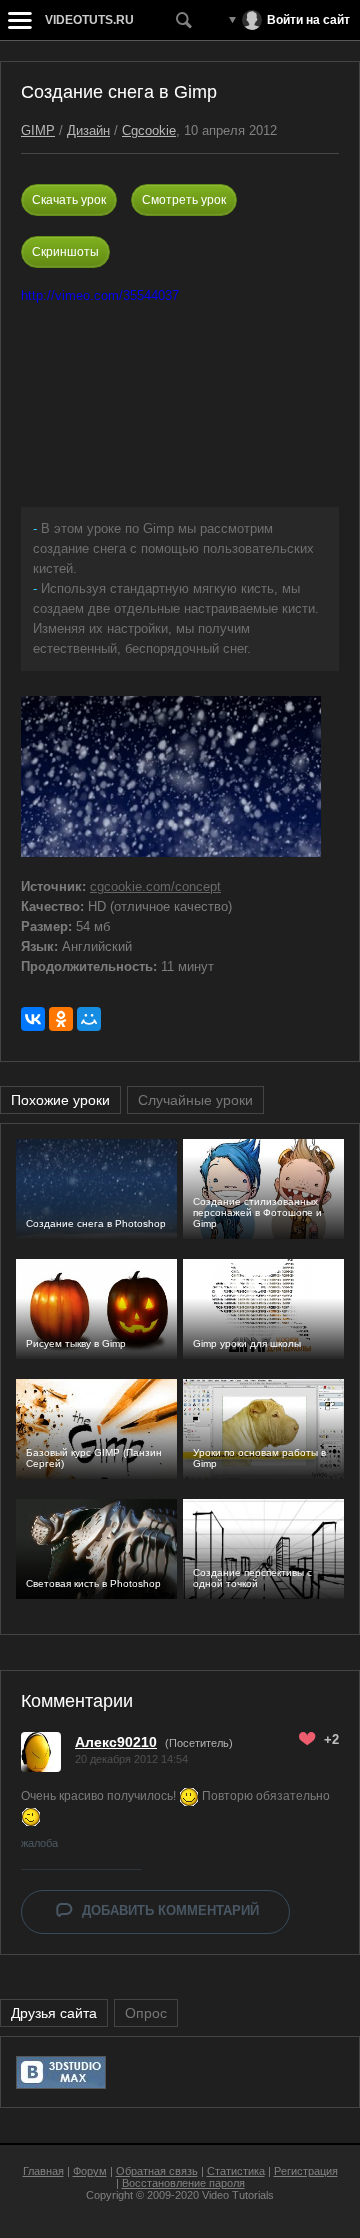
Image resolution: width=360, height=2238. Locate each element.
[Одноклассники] (61, 1019)
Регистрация (306, 2171)
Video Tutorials (238, 2195)
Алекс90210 (116, 1742)
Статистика (236, 2171)
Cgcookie (149, 130)
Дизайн (88, 130)
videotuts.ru (89, 20)
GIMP (38, 130)
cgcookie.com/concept (155, 886)
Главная (43, 2171)
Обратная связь (157, 2171)
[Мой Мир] (89, 1019)
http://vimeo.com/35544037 (100, 295)
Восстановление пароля (183, 2183)
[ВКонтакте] (33, 1019)
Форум (90, 2171)
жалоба (39, 1843)
